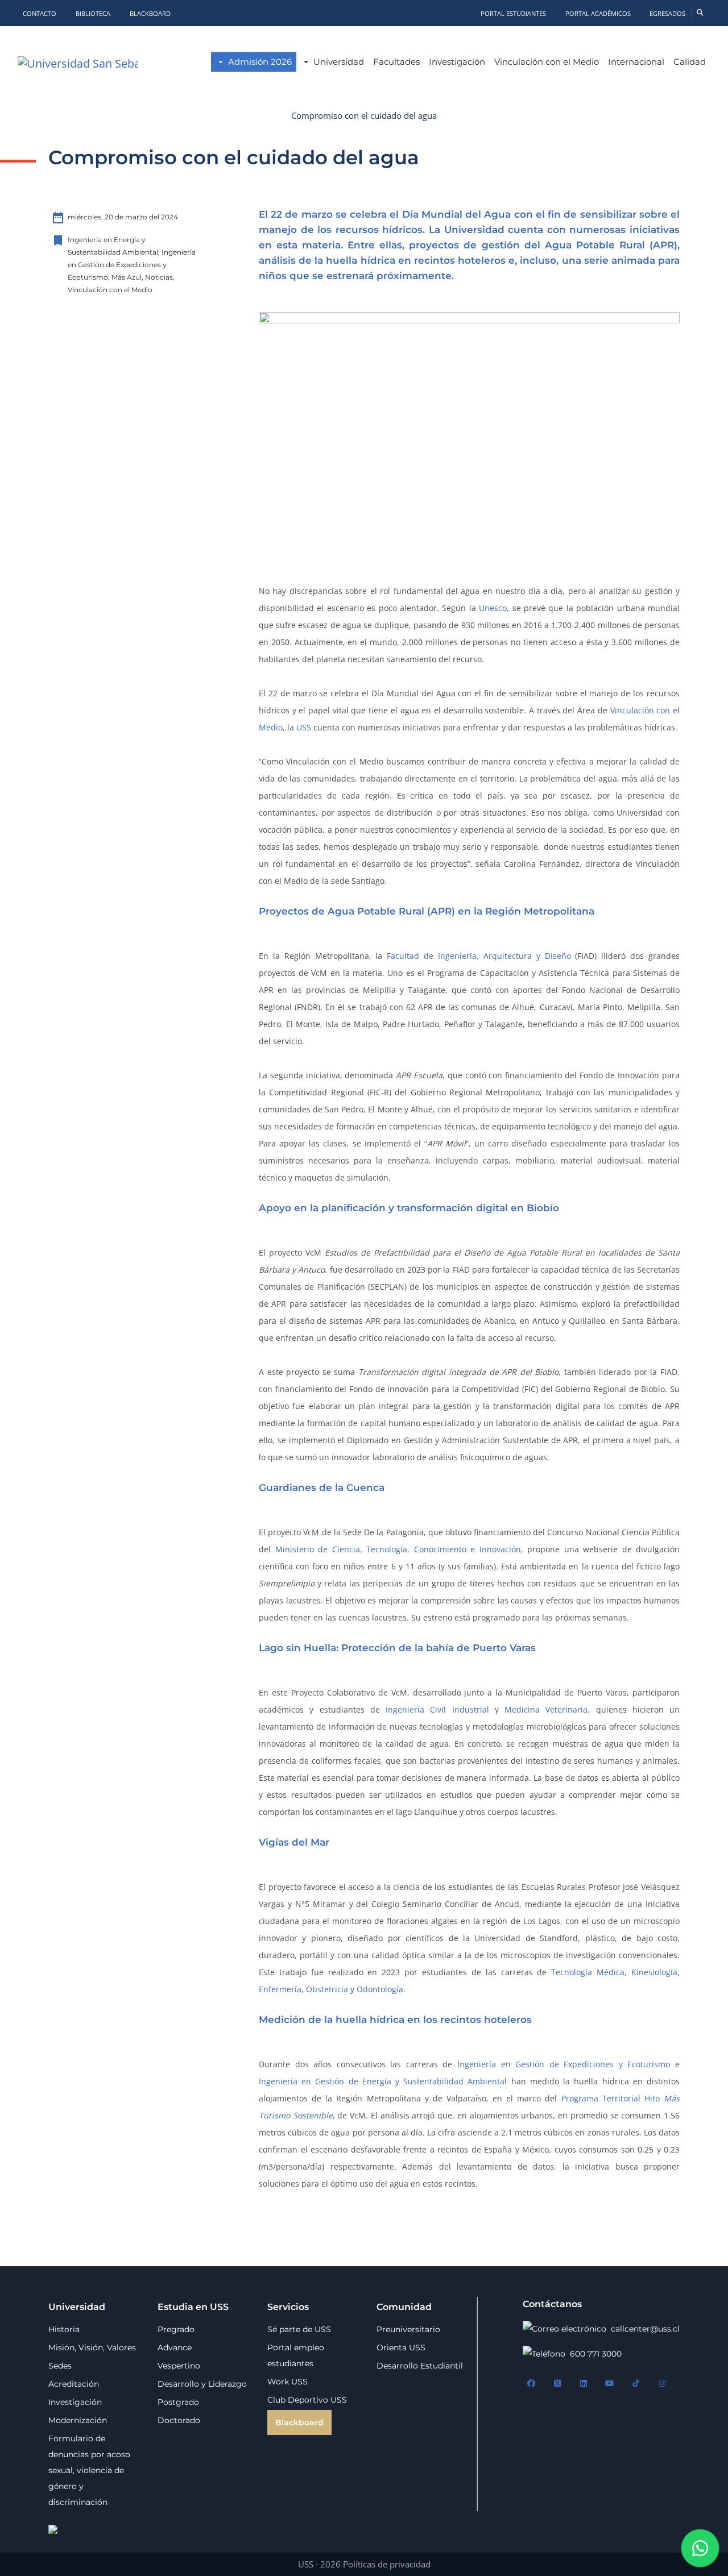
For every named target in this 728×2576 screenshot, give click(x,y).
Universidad (339, 62)
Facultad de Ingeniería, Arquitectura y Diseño (479, 956)
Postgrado (178, 2402)
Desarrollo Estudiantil (420, 2366)
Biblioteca (93, 13)
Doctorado (179, 2420)
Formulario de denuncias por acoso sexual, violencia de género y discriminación (89, 2470)
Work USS (288, 2382)
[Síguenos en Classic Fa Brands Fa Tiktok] (636, 2384)
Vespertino (179, 2366)
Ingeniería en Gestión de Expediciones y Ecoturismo (564, 2064)
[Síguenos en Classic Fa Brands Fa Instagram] (662, 2384)
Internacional (636, 62)
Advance (175, 2348)
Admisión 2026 (260, 62)
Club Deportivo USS (307, 2400)
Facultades (396, 62)
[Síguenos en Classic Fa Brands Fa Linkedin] (584, 2384)
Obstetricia (327, 1989)
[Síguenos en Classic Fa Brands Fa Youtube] (610, 2384)
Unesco (493, 608)
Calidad (690, 62)
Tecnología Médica (588, 1972)
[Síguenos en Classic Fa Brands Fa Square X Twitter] (557, 2384)
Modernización (78, 2420)
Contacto (40, 13)
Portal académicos (599, 13)
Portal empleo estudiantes (296, 2355)
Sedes (60, 2366)
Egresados (667, 13)
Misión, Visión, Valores (92, 2348)
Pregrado (176, 2329)
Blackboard (150, 13)
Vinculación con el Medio (547, 62)
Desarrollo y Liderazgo (202, 2384)
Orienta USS (401, 2348)
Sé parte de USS (299, 2329)
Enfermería (280, 1989)
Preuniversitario (408, 2329)
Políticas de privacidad (387, 2564)
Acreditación (74, 2384)
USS (304, 727)
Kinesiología (654, 1972)
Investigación (457, 62)
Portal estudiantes (513, 13)
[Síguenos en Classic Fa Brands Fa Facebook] (531, 2384)
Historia (64, 2329)
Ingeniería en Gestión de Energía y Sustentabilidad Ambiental (383, 2081)
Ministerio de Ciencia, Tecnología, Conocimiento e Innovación (398, 1549)
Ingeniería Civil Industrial (437, 1709)
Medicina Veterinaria (546, 1709)
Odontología (380, 1989)
